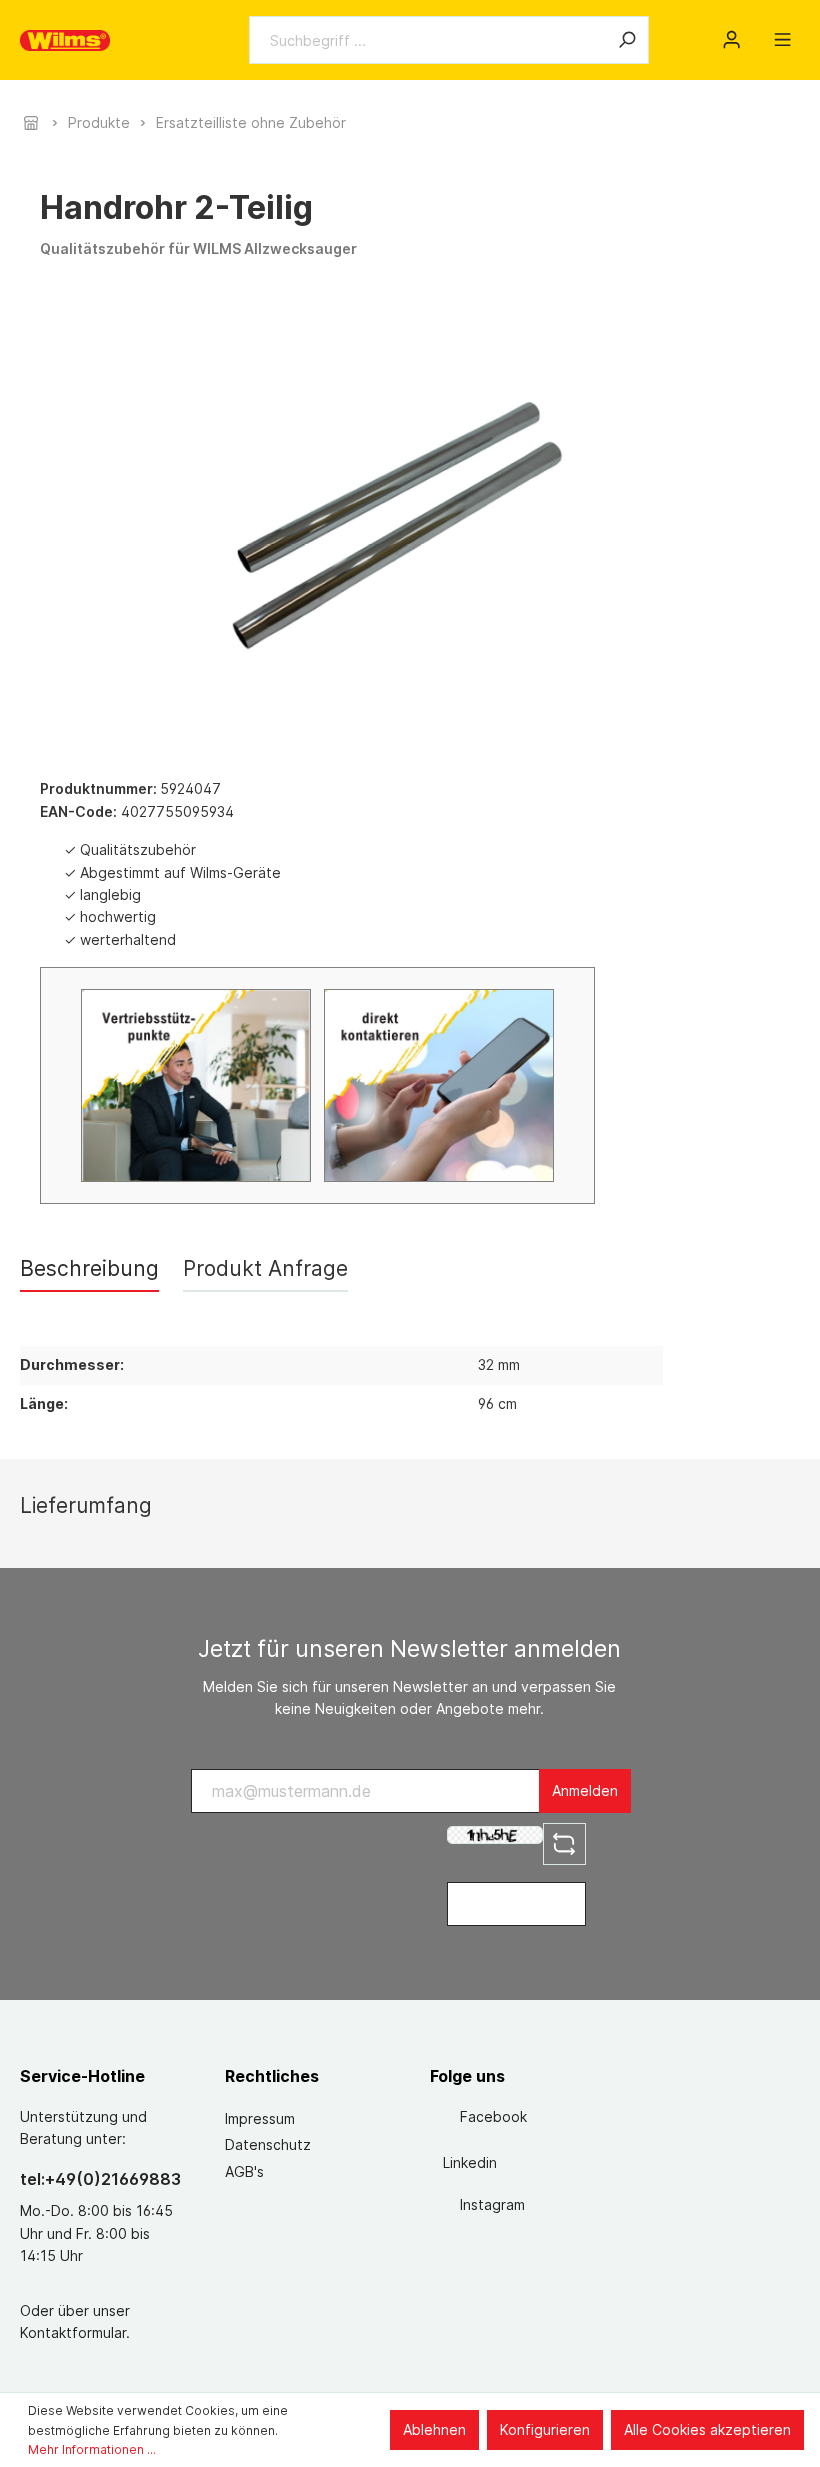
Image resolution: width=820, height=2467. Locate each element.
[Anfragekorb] (757, 33)
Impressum (260, 2118)
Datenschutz (268, 2144)
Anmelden (585, 1790)
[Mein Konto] (731, 40)
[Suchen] (627, 40)
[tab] (89, 1268)
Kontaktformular (73, 2332)
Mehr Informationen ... (92, 2449)
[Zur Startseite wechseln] (65, 40)
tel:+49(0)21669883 (100, 2179)
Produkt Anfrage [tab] (265, 1268)
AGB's (244, 2171)
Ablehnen (434, 2429)
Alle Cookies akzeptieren (707, 2429)
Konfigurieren (545, 2429)
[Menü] (782, 40)
